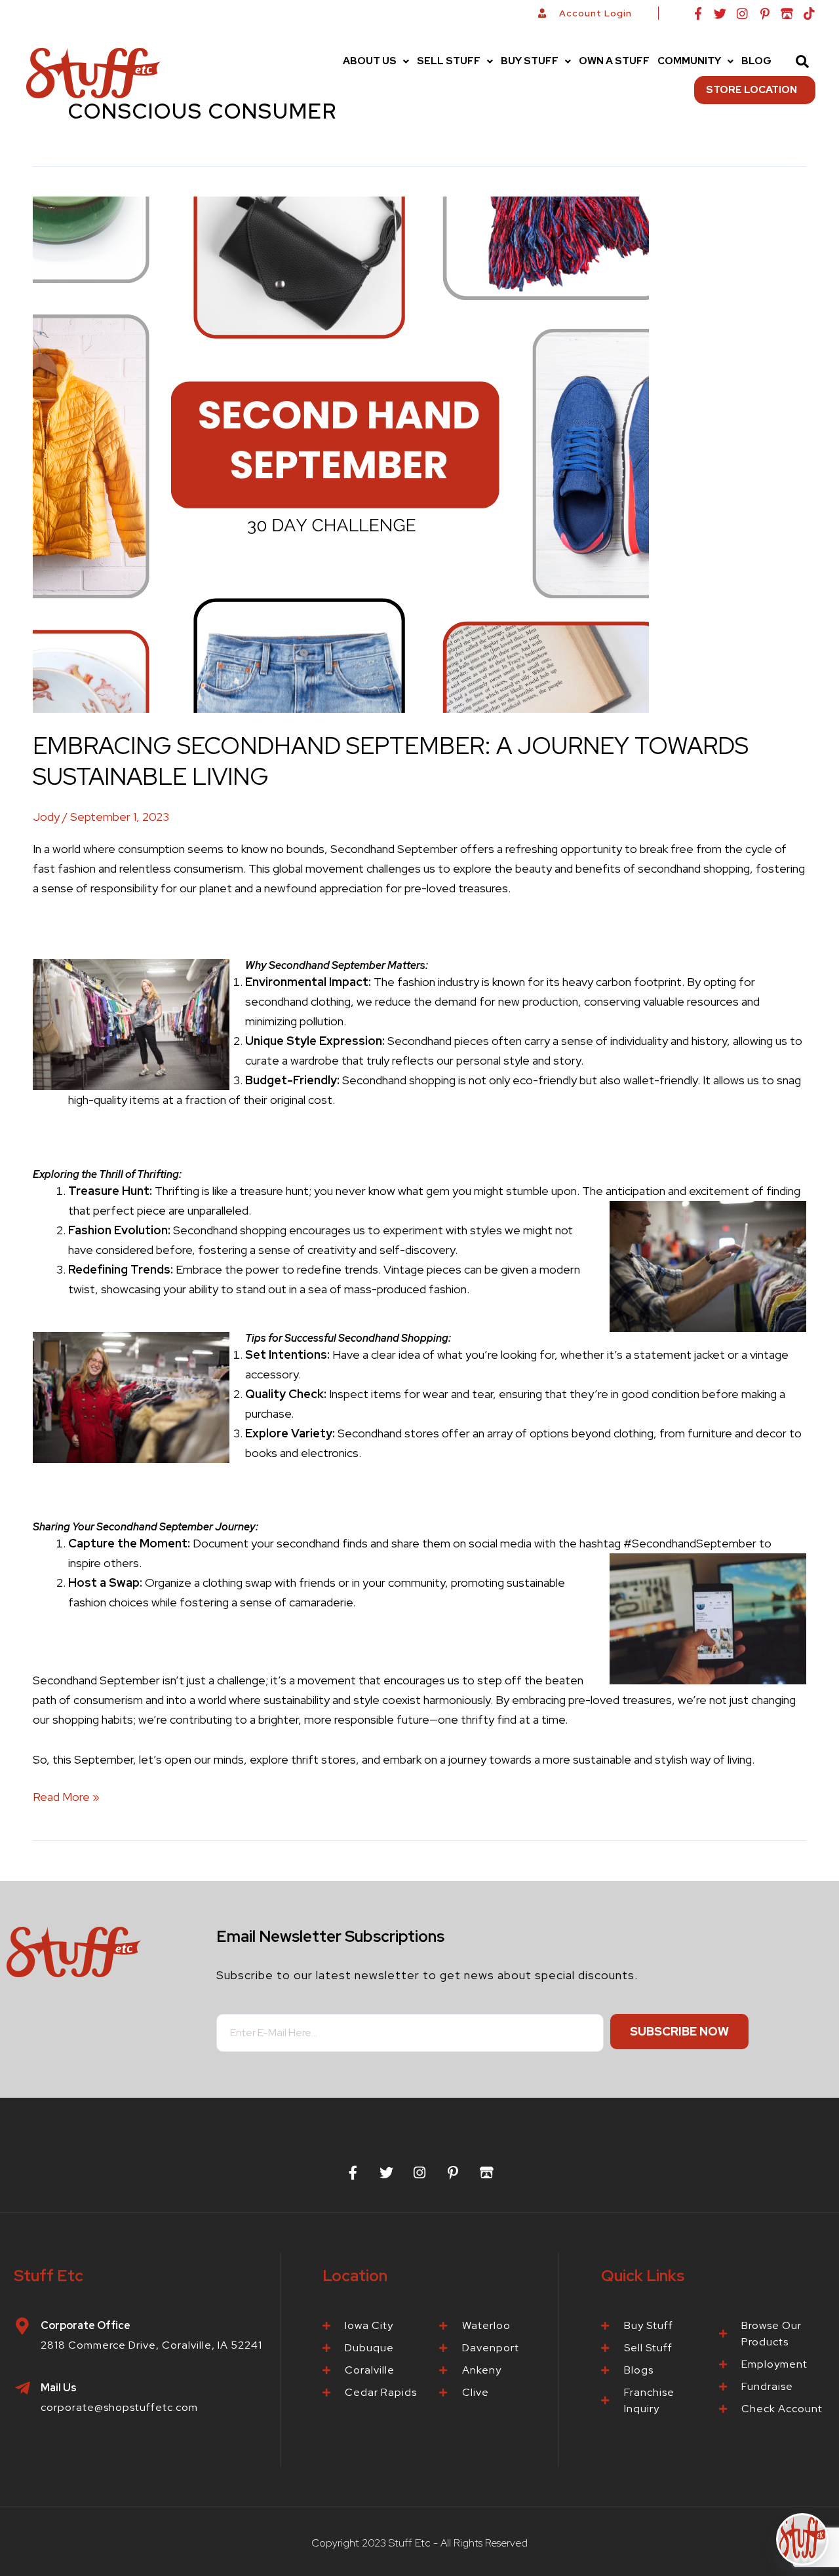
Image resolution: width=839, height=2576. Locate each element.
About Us (370, 61)
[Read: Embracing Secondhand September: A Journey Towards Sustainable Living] (341, 454)
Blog (756, 61)
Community (689, 61)
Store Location (751, 90)
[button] (376, 61)
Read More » (66, 1796)
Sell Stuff (449, 61)
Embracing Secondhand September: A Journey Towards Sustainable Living (391, 761)
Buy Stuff (530, 61)
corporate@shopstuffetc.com (119, 2407)
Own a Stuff (614, 61)
